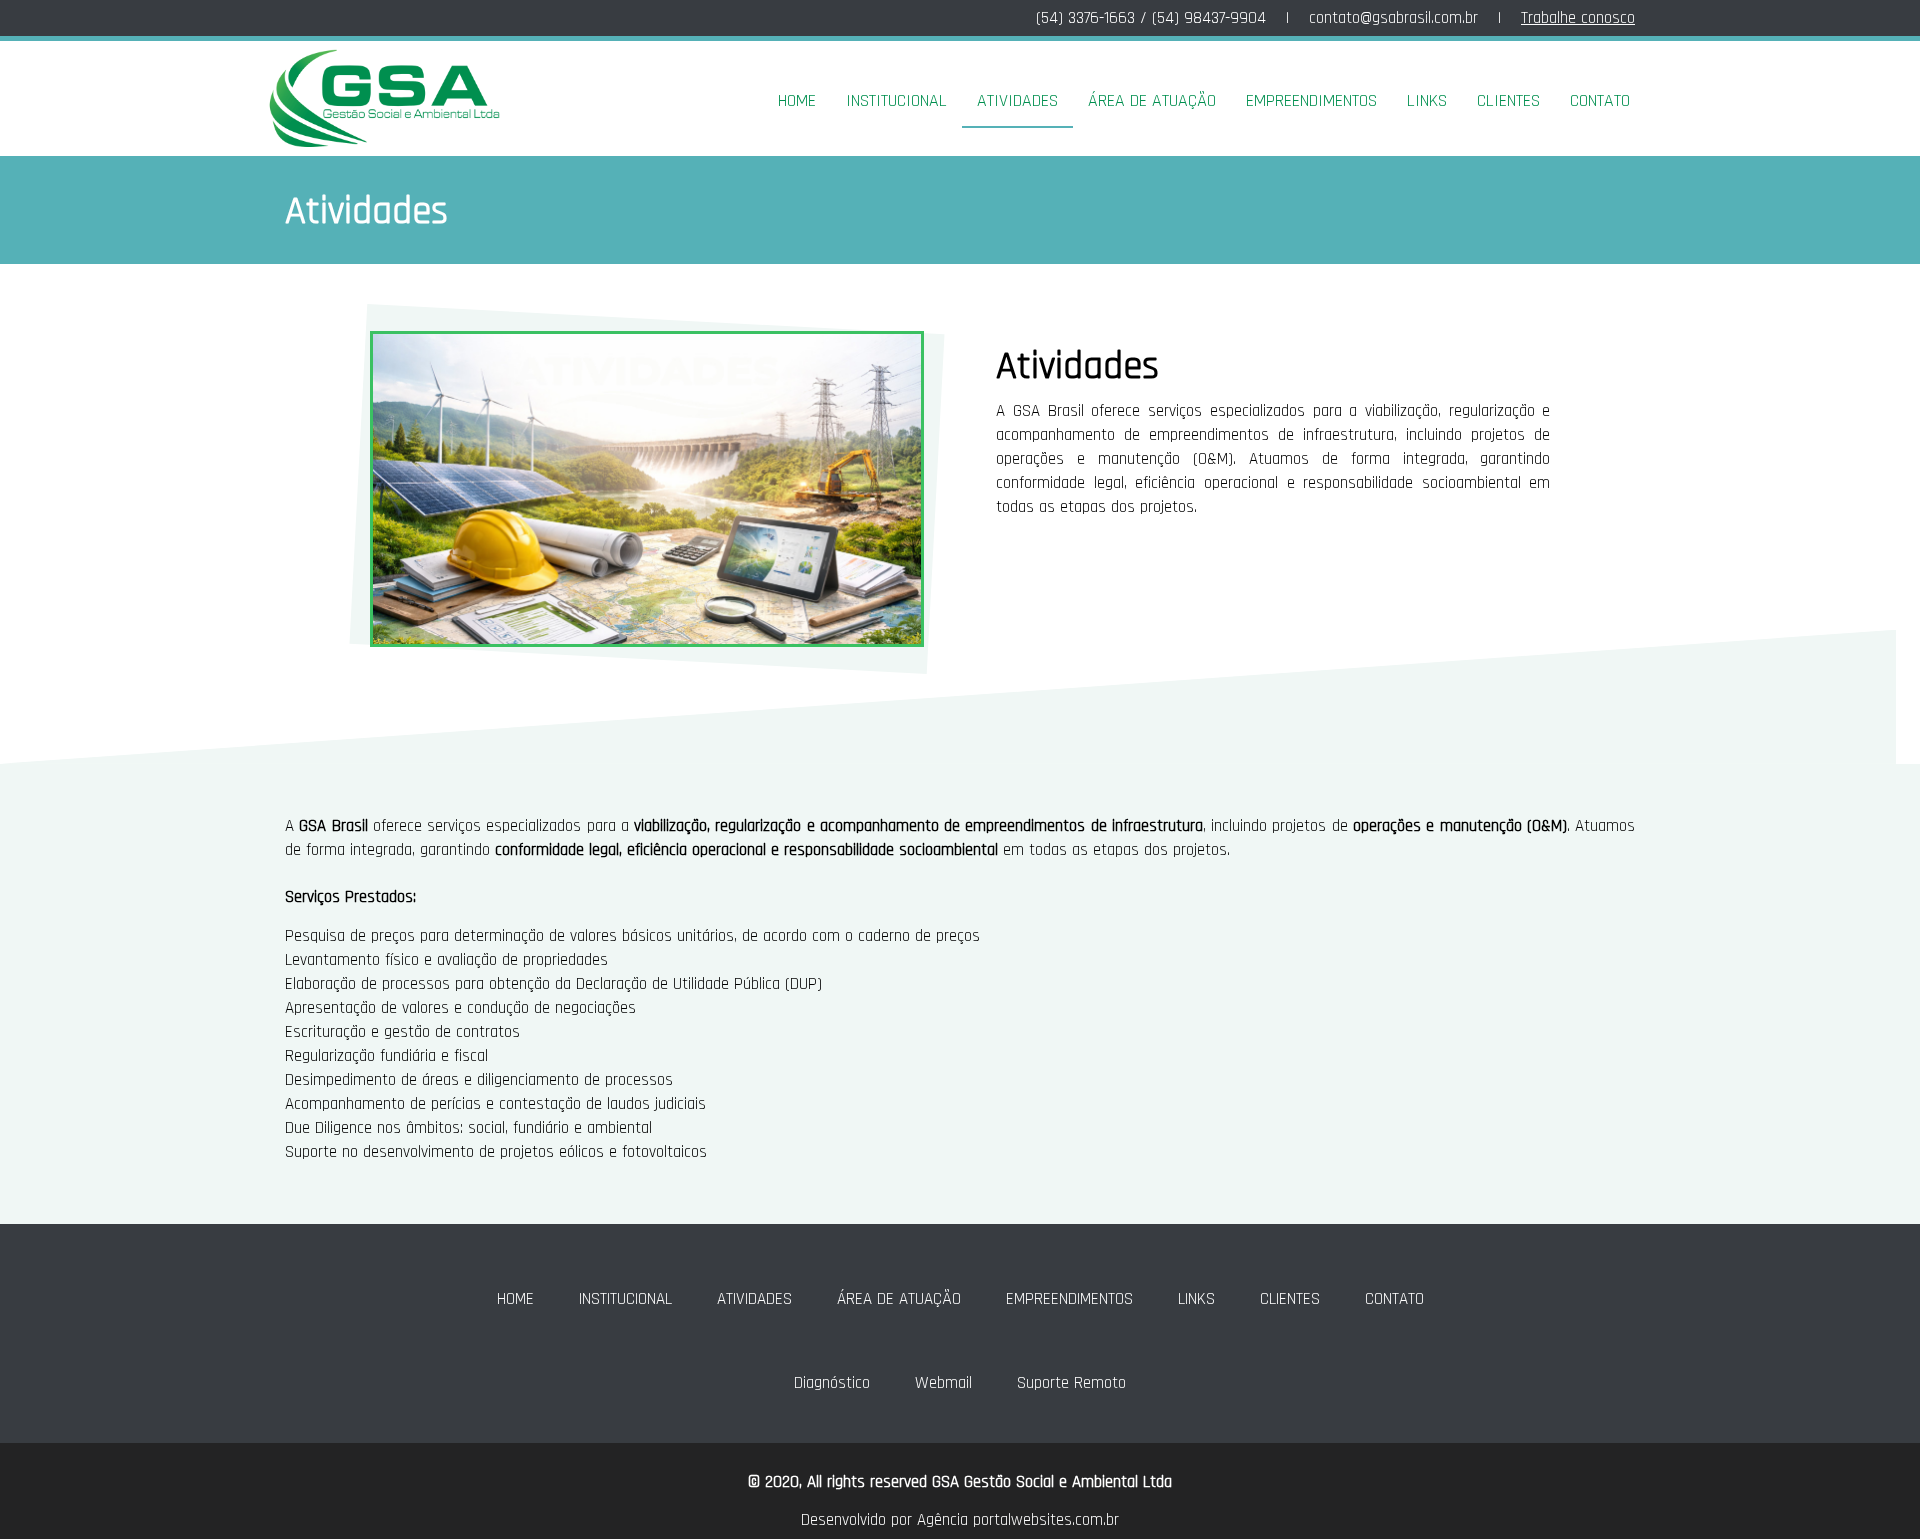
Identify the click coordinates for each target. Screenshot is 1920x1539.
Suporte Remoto (1071, 1383)
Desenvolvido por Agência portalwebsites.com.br (960, 1520)
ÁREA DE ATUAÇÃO (1152, 100)
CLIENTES (1508, 100)
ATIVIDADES (1017, 100)
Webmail (943, 1383)
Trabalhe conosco (1578, 18)
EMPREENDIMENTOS (1311, 100)
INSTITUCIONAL (896, 100)
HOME (797, 100)
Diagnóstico (832, 1383)
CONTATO (1600, 100)
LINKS (1427, 100)
